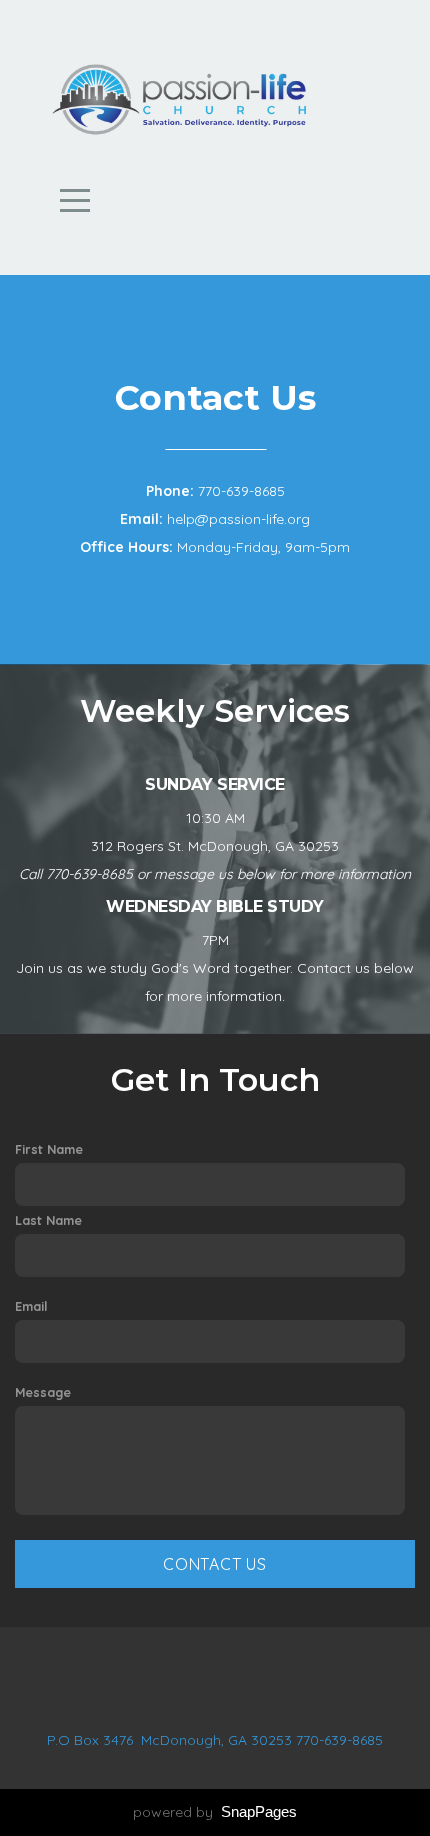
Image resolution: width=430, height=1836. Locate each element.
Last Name (48, 1220)
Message (43, 1392)
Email (31, 1306)
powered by (215, 1812)
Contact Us (215, 1564)
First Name (49, 1149)
